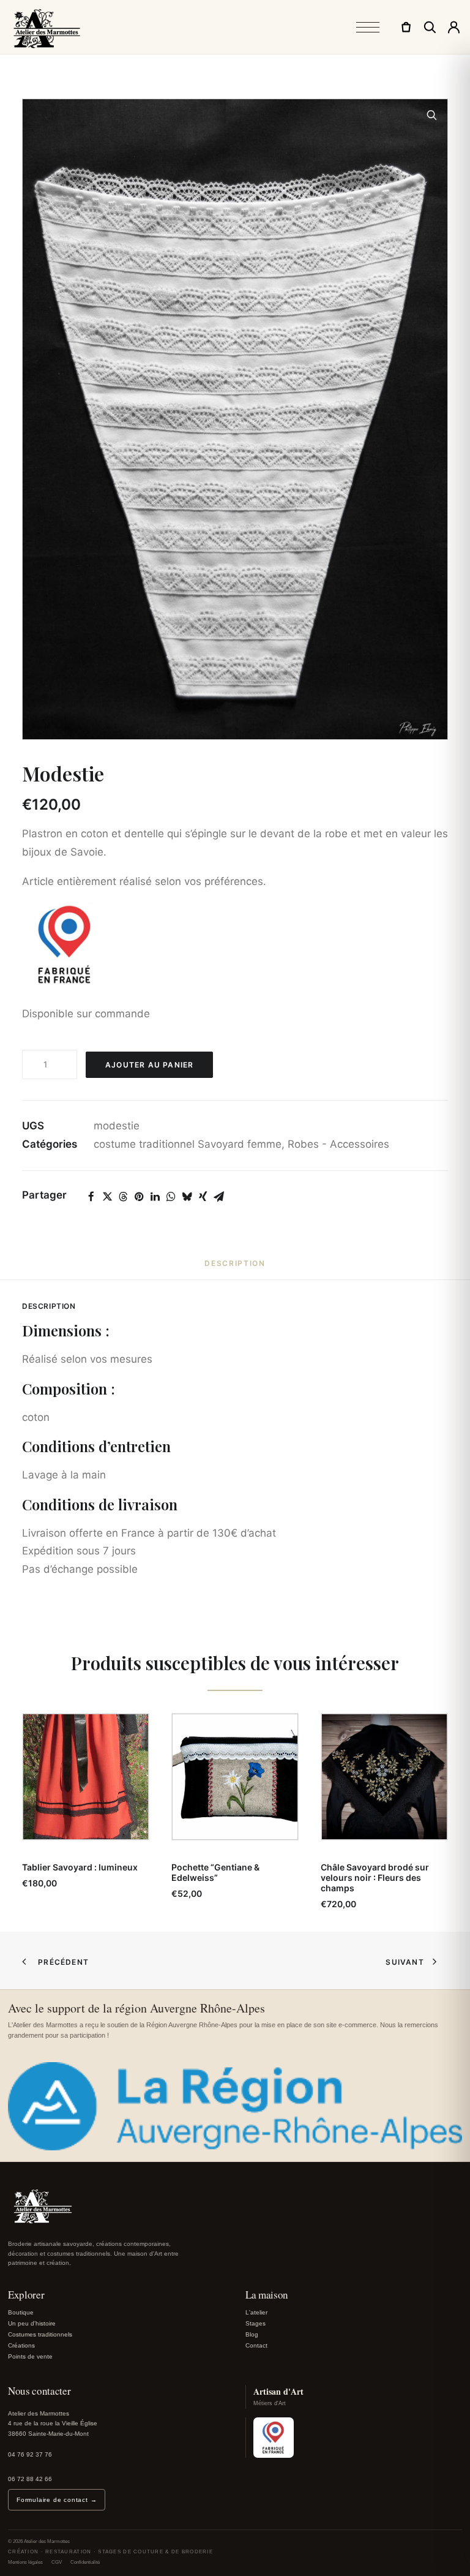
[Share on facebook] (91, 1197)
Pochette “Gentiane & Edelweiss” (215, 1872)
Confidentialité (85, 2562)
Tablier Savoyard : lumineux (80, 1867)
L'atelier (256, 2312)
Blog (252, 2334)
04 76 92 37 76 (30, 2454)
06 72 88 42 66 (30, 2479)
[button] (432, 115)
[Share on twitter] (107, 1197)
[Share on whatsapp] (171, 1197)
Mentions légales (25, 2562)
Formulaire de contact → (57, 2500)
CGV (57, 2562)
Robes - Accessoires (338, 1144)
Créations (21, 2345)
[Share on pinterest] (139, 1197)
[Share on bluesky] (187, 1197)
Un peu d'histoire (32, 2323)
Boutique (21, 2312)
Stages (256, 2323)
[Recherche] (430, 27)
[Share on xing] (203, 1197)
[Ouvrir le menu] (368, 27)
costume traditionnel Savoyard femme (188, 1144)
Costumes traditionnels (40, 2334)
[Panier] (406, 27)
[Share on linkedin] (155, 1197)
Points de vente (30, 2356)
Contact (256, 2345)
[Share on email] (218, 1197)
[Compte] (454, 27)
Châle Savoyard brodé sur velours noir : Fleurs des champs (375, 1877)
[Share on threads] (123, 1197)
